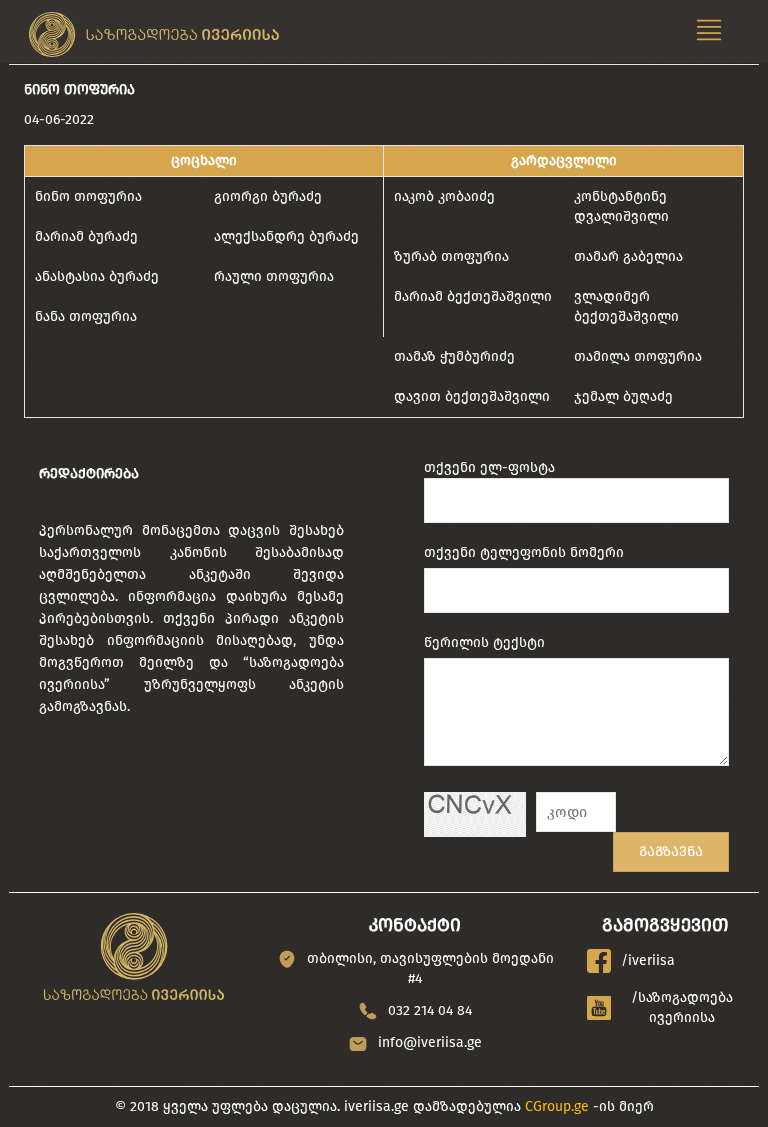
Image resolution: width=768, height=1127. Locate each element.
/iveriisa (648, 960)
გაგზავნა (671, 851)
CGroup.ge (557, 1106)
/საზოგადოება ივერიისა (682, 1007)
